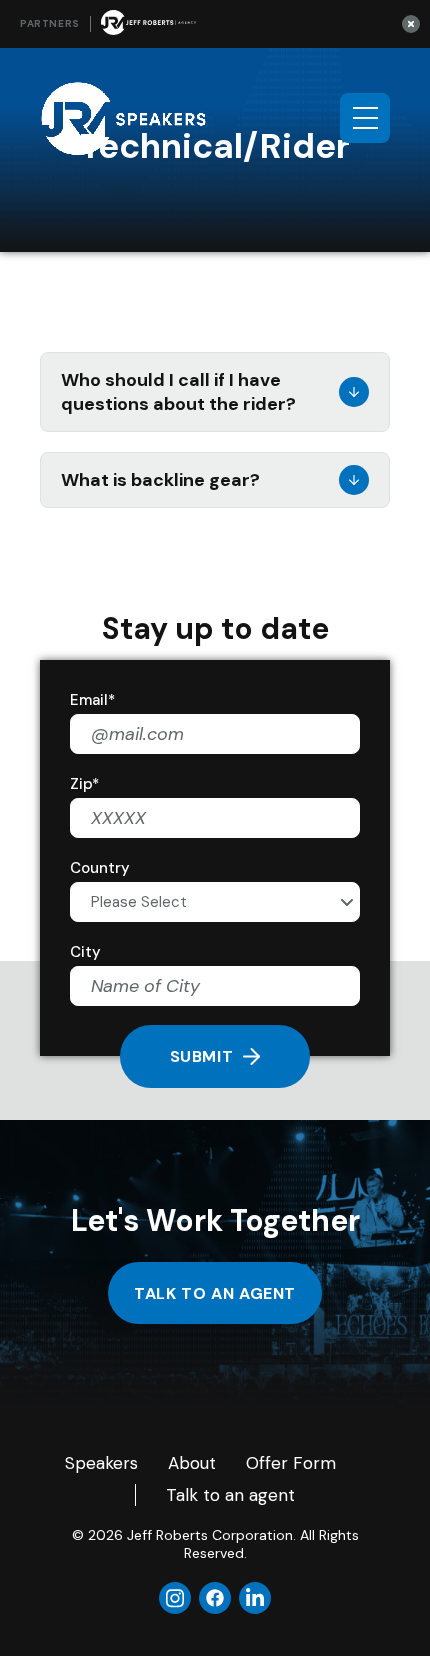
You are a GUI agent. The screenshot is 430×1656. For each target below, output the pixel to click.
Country (100, 868)
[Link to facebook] (215, 1598)
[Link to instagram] (175, 1598)
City (85, 952)
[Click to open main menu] (365, 118)
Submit (202, 1056)
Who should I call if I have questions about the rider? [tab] (178, 392)
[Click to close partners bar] (410, 23)
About (192, 1463)
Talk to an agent (215, 1293)
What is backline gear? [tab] (160, 480)
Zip (84, 784)
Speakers (101, 1463)
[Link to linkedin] (255, 1598)
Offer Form (291, 1463)
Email (92, 700)
